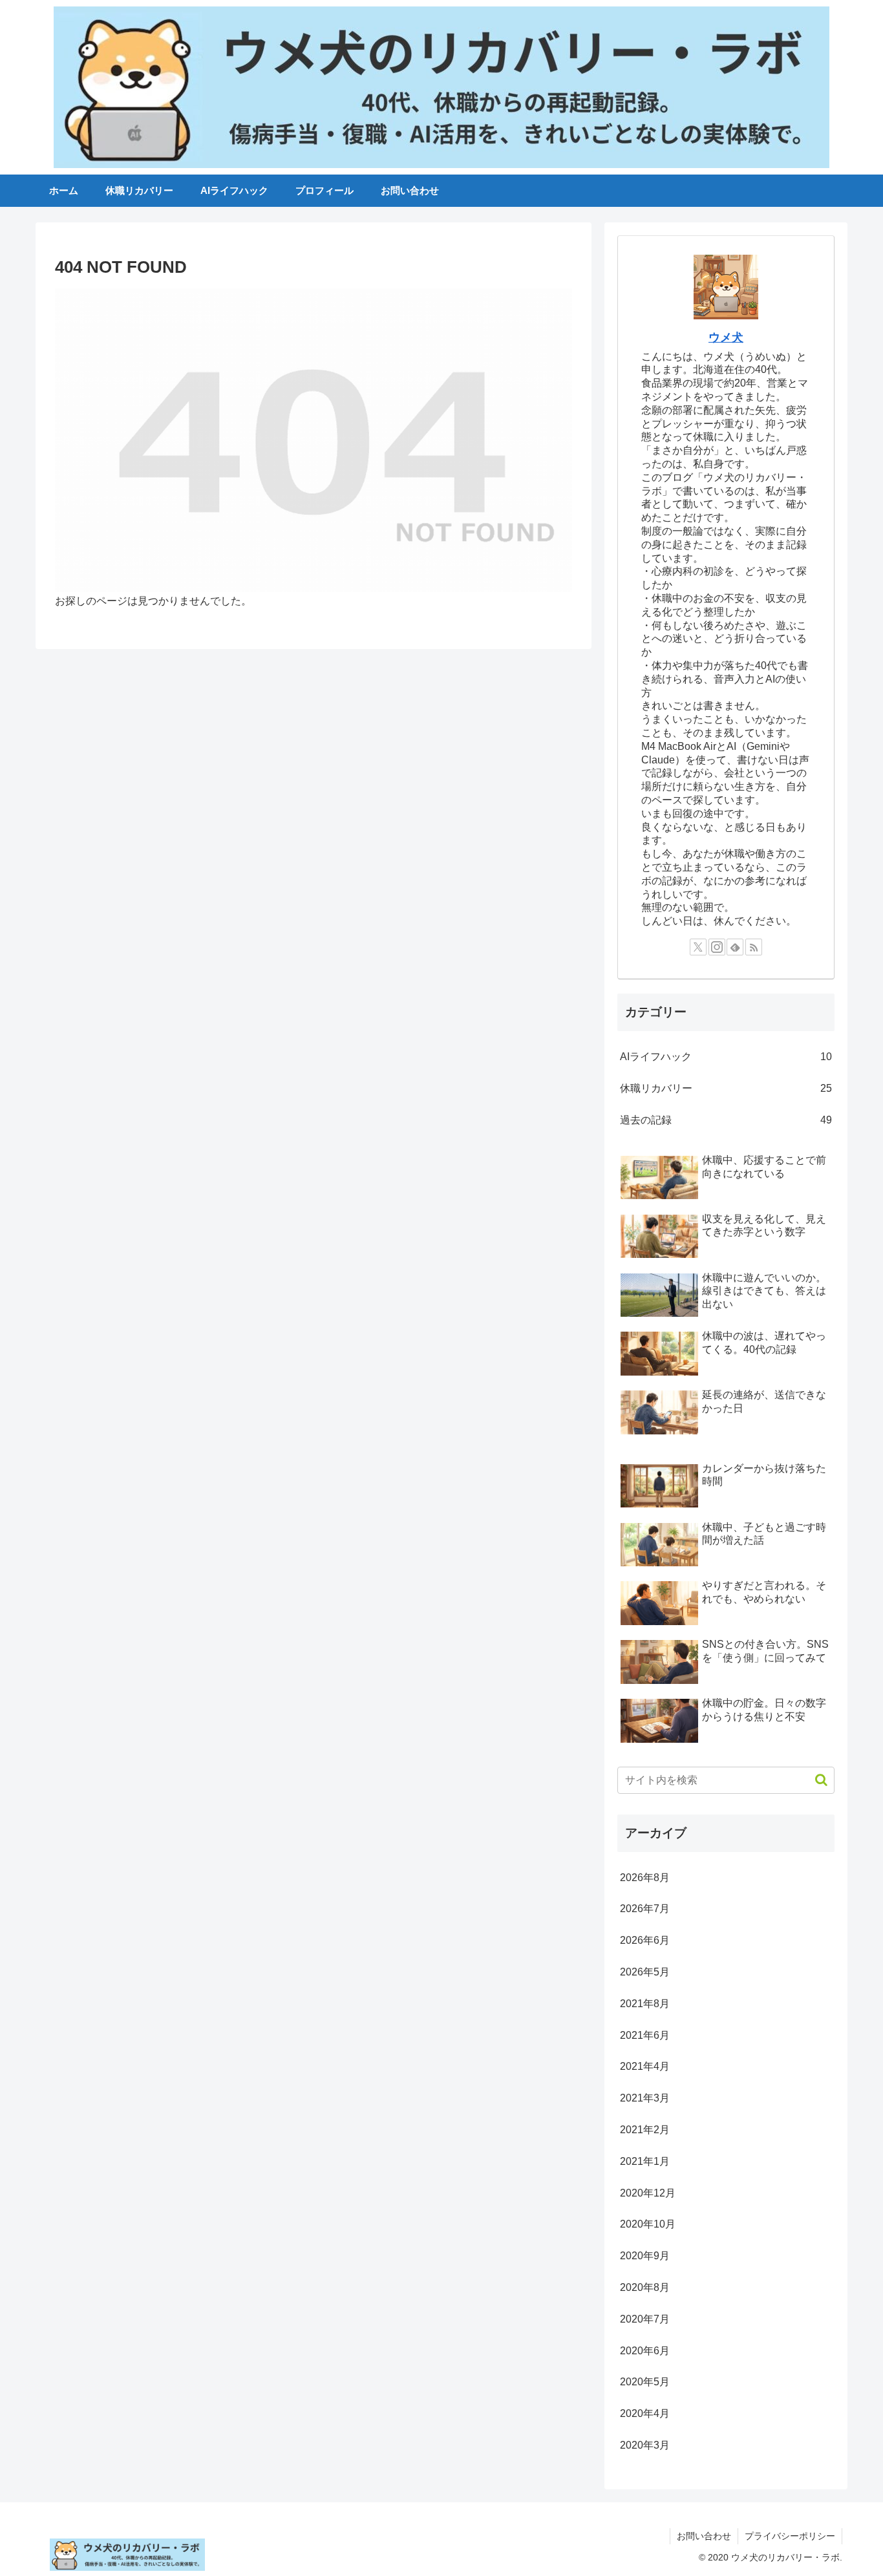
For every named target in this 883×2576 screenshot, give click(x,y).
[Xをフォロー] (698, 947)
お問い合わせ (704, 2536)
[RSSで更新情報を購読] (754, 947)
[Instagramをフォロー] (717, 947)
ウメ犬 (726, 337)
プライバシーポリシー (790, 2536)
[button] (815, 1780)
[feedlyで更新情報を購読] (735, 947)
